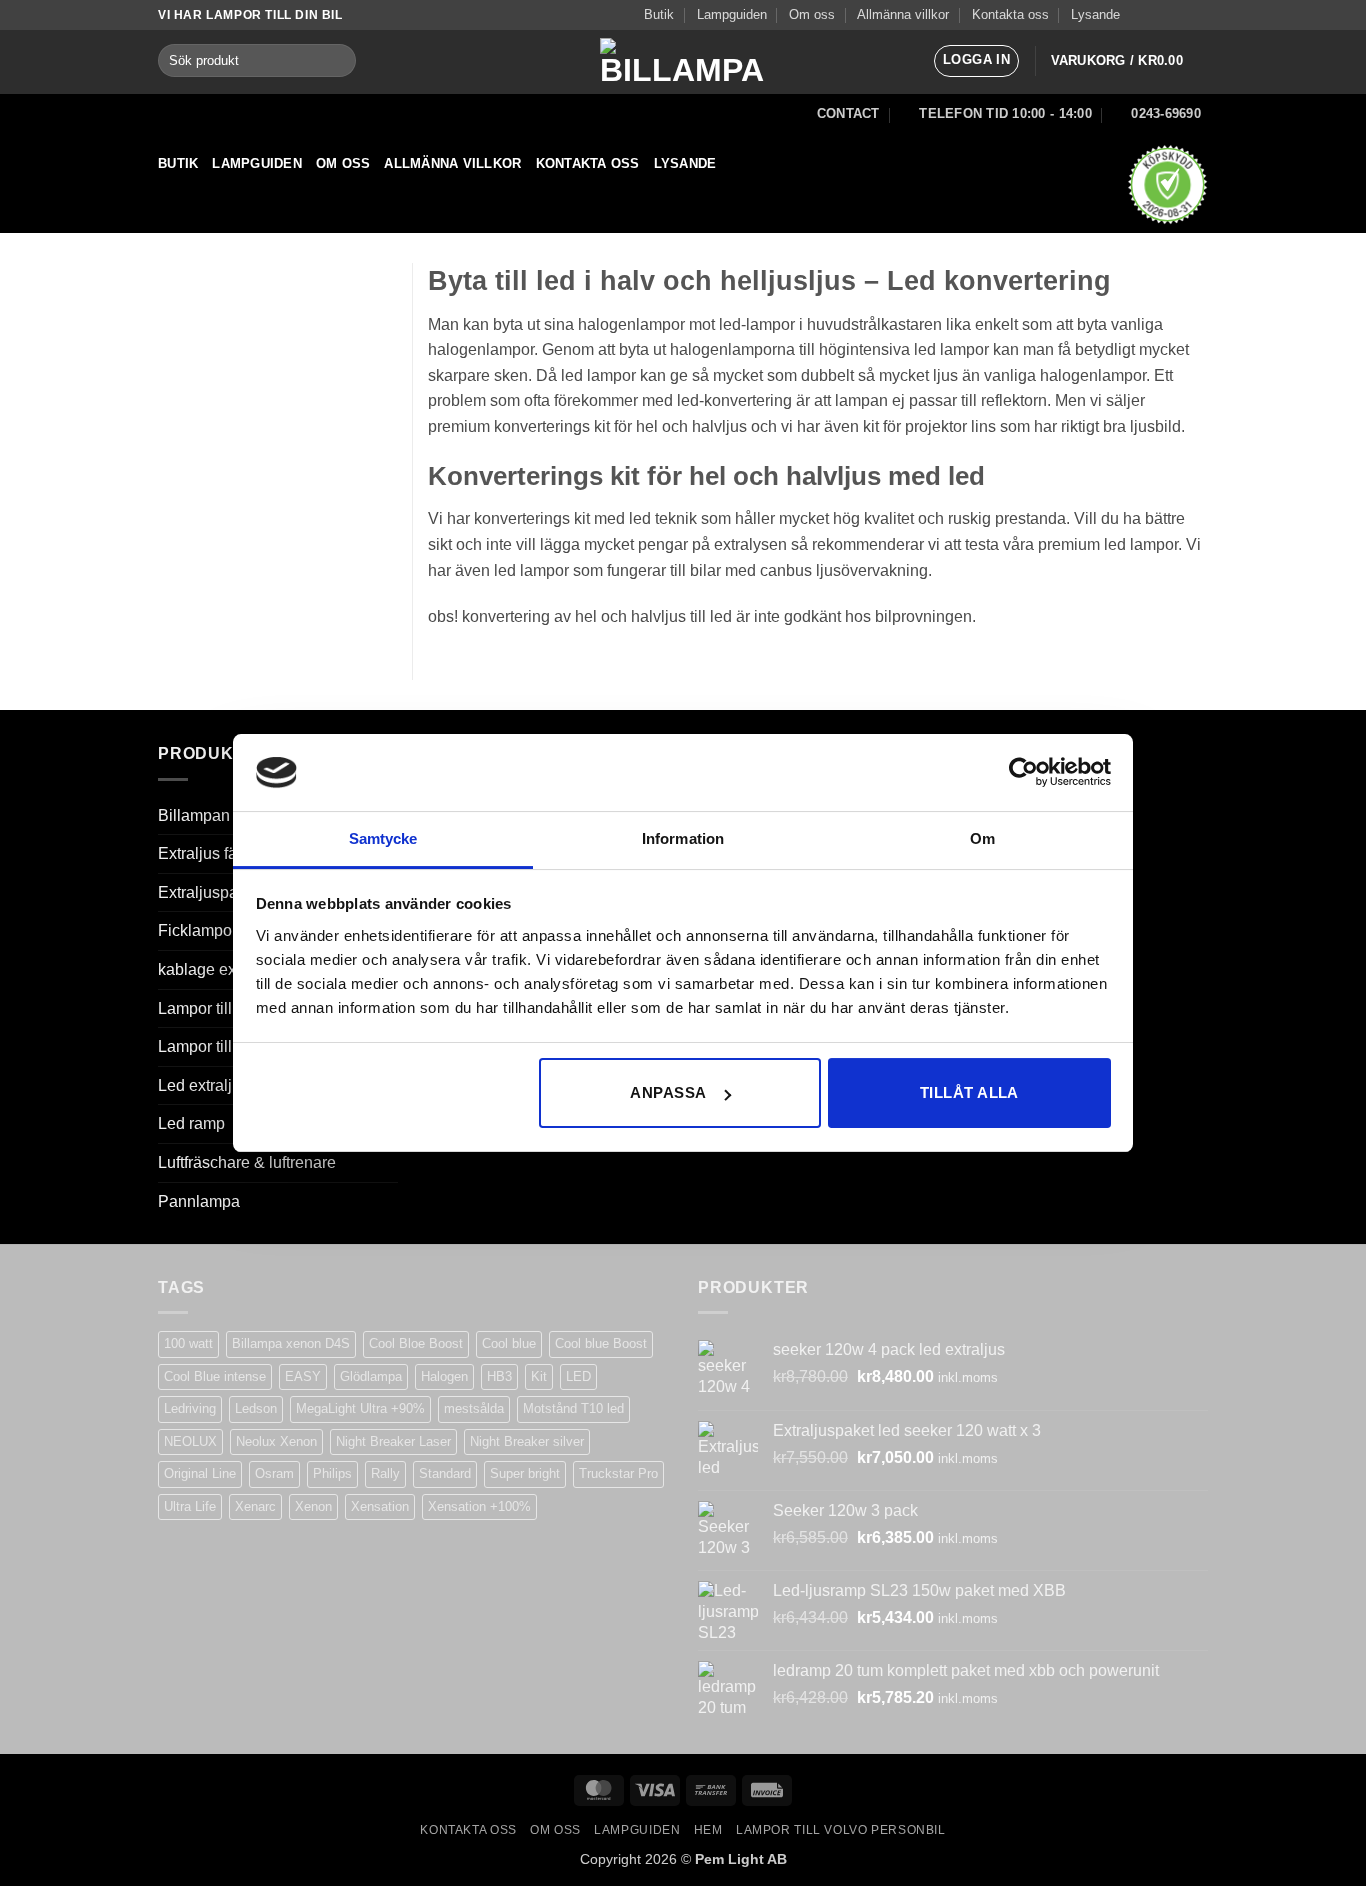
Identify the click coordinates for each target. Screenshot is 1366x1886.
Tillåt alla (969, 1092)
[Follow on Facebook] (1141, 15)
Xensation (380, 1506)
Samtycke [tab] (383, 838)
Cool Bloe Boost (416, 1343)
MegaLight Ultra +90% (360, 1408)
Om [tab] (982, 838)
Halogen (444, 1376)
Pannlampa (199, 1201)
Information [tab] (683, 838)
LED (578, 1376)
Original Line (200, 1473)
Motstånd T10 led (573, 1408)
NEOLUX (190, 1441)
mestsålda (474, 1408)
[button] (976, 61)
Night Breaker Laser (393, 1441)
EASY (303, 1376)
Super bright (525, 1473)
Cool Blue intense (215, 1376)
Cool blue (509, 1343)
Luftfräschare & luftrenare (247, 1162)
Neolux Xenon (276, 1441)
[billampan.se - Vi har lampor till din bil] (683, 62)
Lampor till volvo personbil (841, 1830)
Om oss (812, 14)
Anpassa (668, 1092)
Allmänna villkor (903, 14)
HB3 (499, 1376)
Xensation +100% (479, 1506)
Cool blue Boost (601, 1343)
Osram (274, 1473)
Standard (445, 1473)
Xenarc (255, 1506)
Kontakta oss (1010, 14)
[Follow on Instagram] (1160, 15)
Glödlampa (371, 1376)
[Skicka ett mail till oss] (1179, 15)
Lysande (1095, 14)
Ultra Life (190, 1506)
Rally (385, 1473)
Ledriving (190, 1408)
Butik (659, 14)
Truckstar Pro (618, 1473)
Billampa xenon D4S (291, 1343)
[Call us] (1198, 15)
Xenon (313, 1506)
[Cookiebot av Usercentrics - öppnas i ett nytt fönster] (1023, 772)
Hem (708, 1830)
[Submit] (336, 61)
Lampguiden (732, 14)
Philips (332, 1473)
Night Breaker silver (527, 1441)
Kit (539, 1376)
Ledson (256, 1408)
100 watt (188, 1343)
